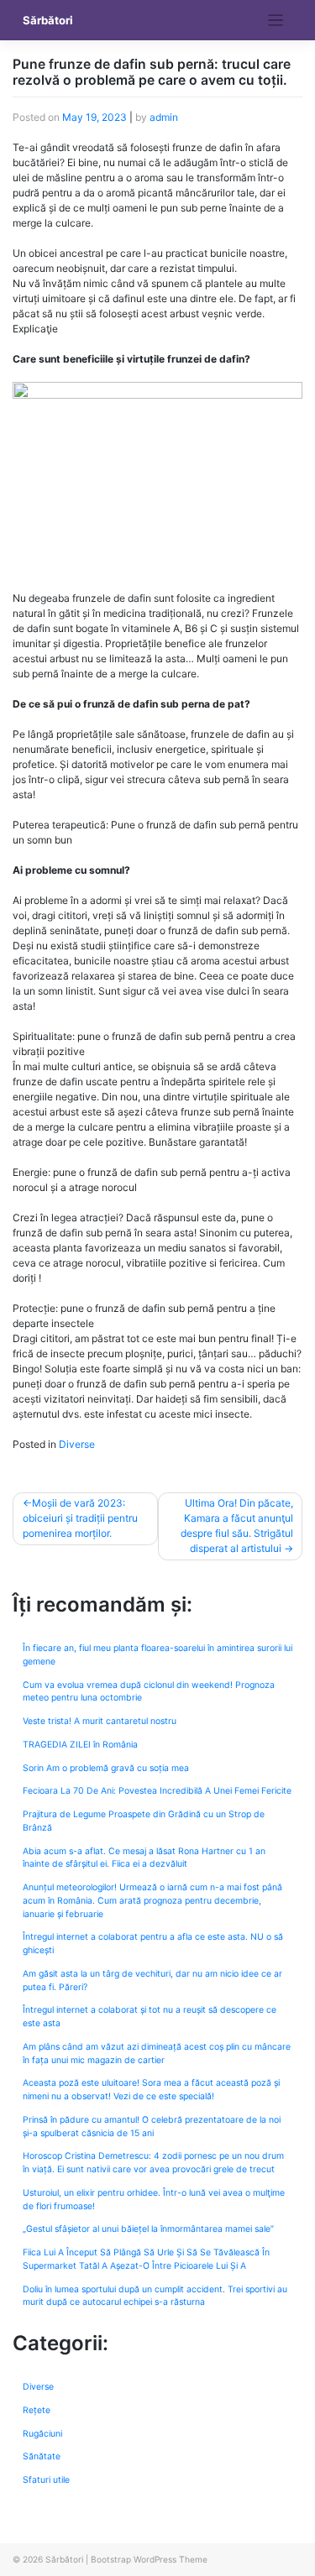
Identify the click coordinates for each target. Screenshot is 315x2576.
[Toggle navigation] (276, 21)
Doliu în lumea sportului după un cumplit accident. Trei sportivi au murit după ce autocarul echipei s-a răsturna (155, 2296)
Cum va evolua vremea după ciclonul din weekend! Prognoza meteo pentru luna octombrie (149, 1692)
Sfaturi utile (46, 2480)
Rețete (37, 2410)
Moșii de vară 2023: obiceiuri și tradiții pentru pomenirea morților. (80, 1518)
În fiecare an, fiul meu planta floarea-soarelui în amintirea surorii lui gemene (157, 1655)
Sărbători (48, 20)
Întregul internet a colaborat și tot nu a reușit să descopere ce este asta (150, 2017)
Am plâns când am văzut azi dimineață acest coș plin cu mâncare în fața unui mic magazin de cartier (157, 2053)
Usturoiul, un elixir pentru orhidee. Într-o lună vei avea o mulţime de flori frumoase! (154, 2200)
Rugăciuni (42, 2434)
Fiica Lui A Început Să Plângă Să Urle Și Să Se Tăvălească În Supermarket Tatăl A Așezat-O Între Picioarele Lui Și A (146, 2259)
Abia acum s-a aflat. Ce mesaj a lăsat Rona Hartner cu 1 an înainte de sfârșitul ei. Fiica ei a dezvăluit (144, 1858)
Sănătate (42, 2456)
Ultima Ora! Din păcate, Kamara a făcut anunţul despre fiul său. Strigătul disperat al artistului (237, 1526)
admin (164, 117)
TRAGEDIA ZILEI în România (80, 1745)
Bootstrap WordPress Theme (149, 2559)
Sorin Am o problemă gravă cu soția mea (106, 1768)
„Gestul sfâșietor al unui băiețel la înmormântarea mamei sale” (148, 2229)
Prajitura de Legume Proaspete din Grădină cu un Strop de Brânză (144, 1821)
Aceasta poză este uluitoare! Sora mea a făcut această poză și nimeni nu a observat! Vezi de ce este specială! (151, 2090)
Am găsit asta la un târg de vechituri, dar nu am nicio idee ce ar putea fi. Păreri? (152, 1980)
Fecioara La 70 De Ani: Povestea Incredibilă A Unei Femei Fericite (157, 1791)
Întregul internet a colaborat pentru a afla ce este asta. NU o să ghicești (153, 1944)
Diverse (77, 1444)
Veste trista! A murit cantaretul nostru (100, 1721)
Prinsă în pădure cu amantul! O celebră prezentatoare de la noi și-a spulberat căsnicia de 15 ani (152, 2127)
